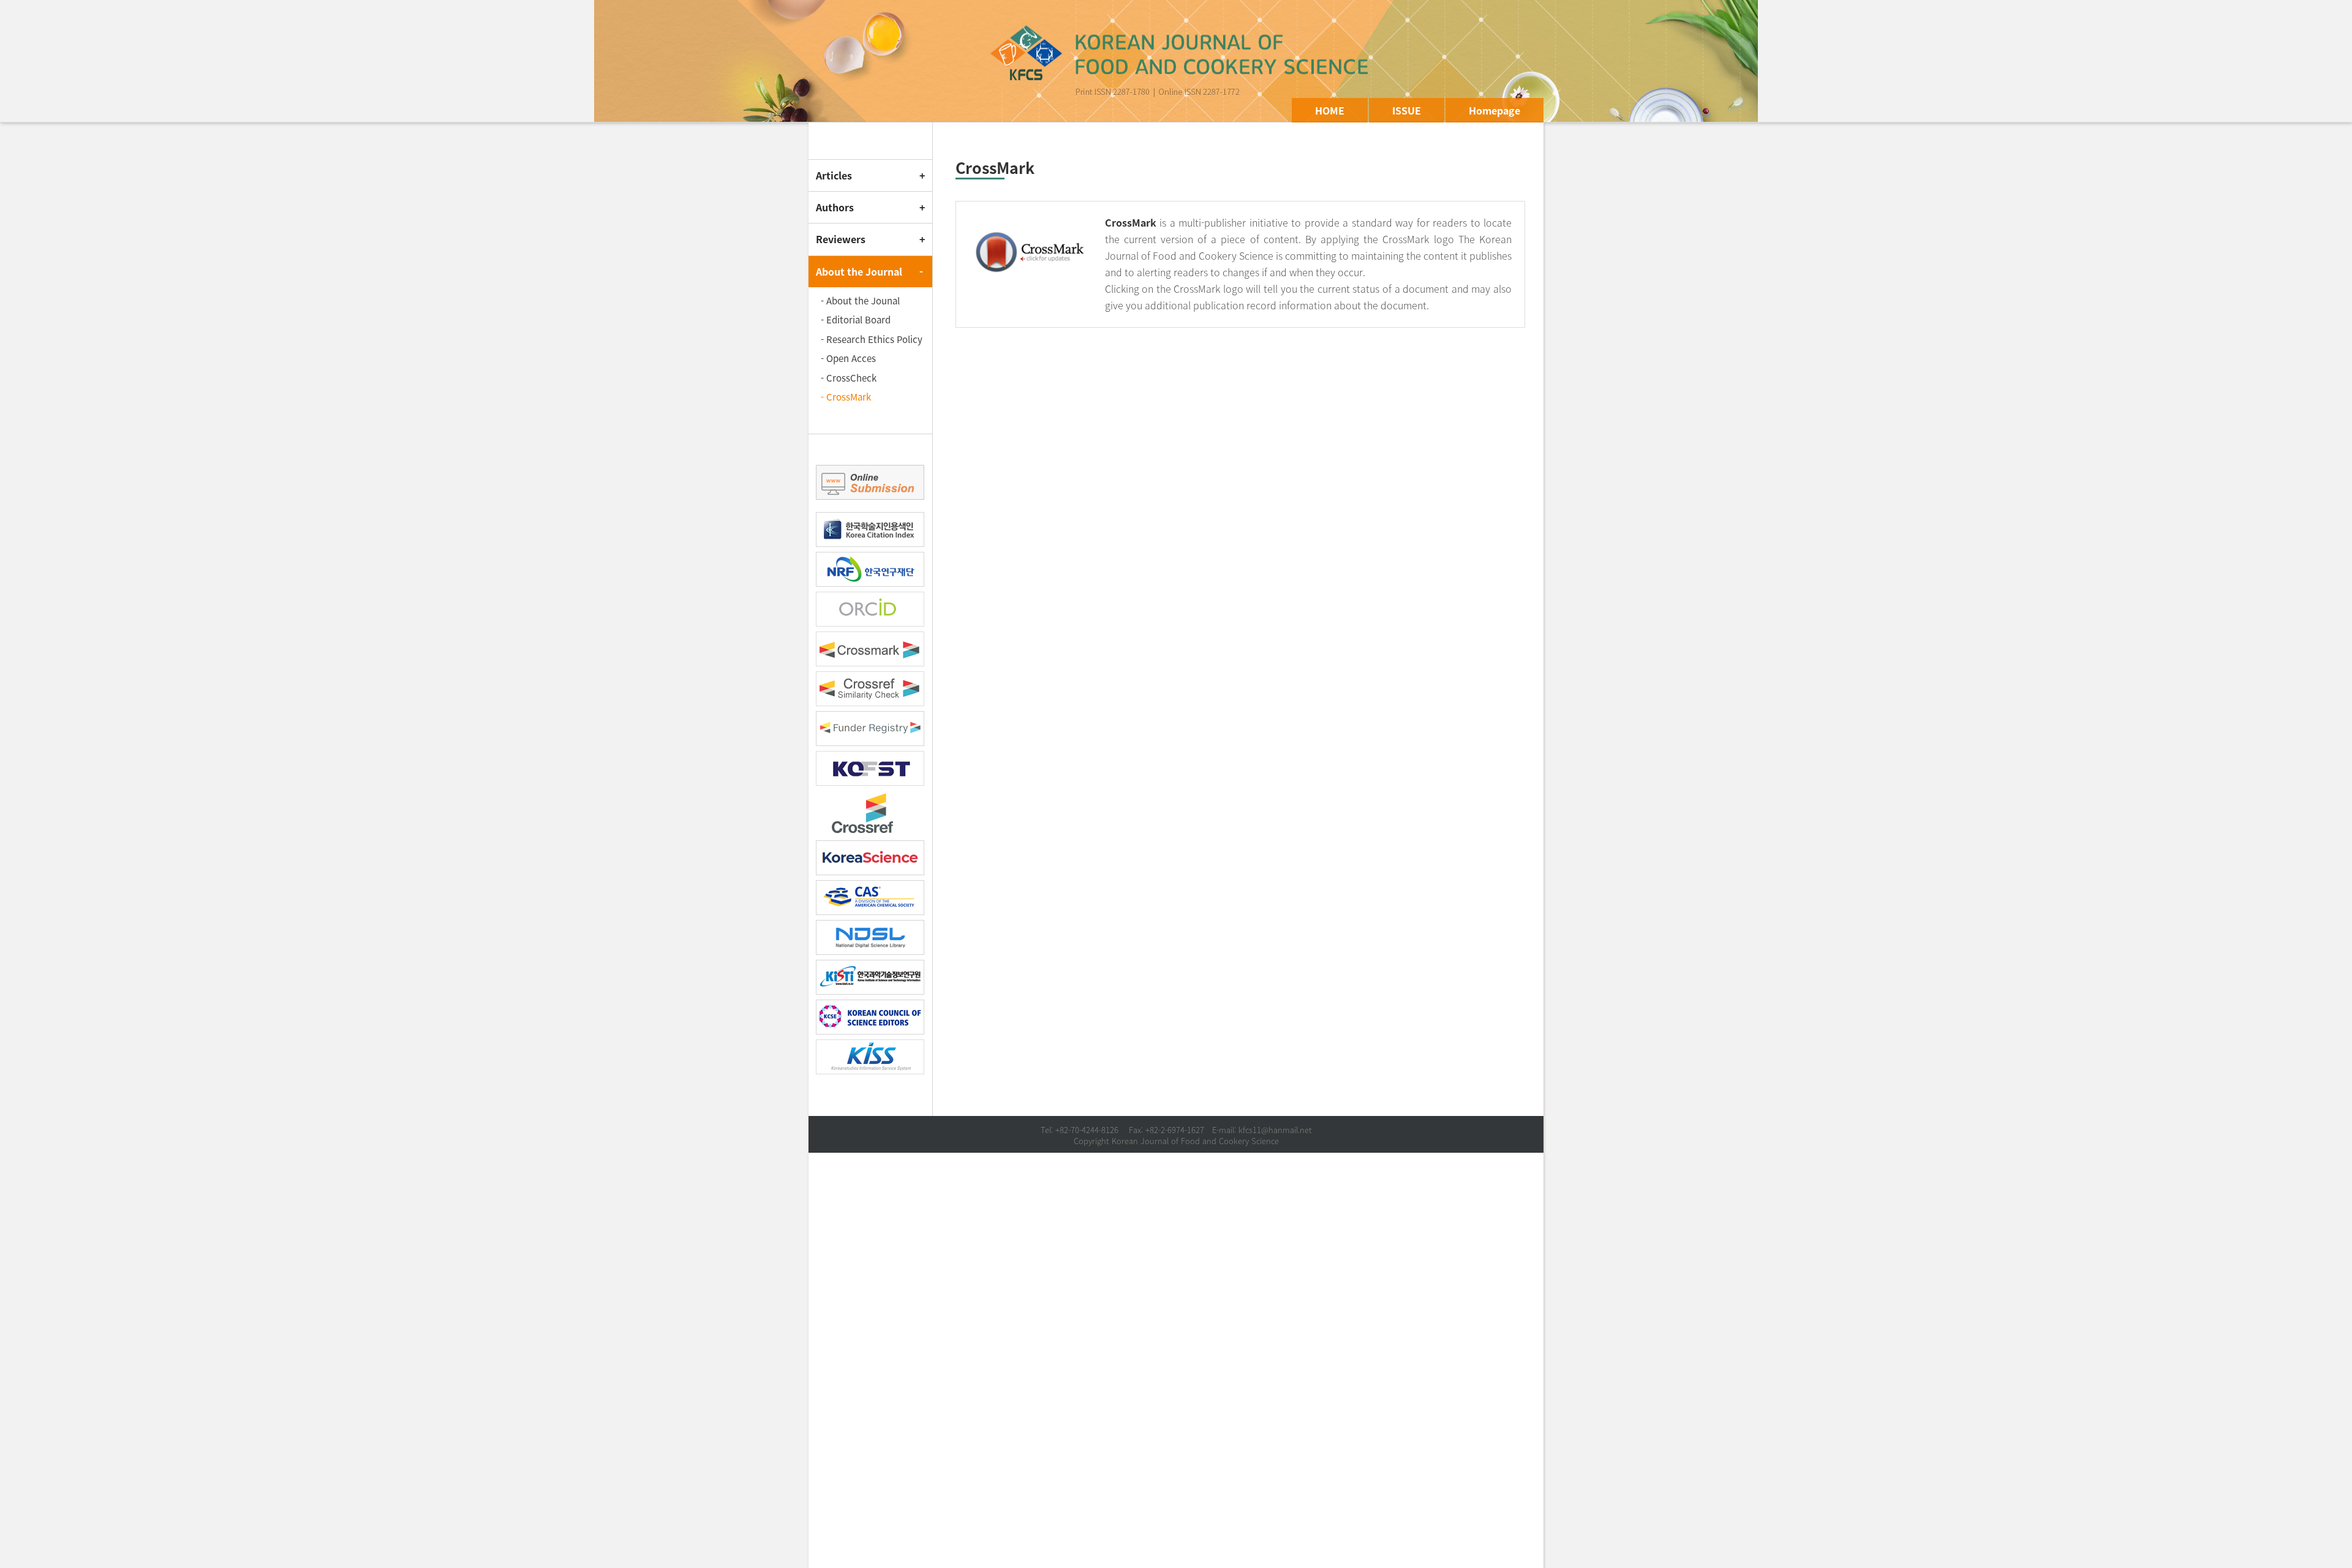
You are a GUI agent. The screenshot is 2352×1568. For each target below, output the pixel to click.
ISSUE (1407, 110)
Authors (835, 207)
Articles (834, 175)
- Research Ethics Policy (872, 339)
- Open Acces (848, 358)
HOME (1330, 110)
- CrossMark (846, 397)
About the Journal (859, 271)
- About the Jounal (860, 301)
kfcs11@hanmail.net (1275, 1130)
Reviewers (841, 239)
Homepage (1494, 110)
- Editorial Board (856, 320)
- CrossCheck (849, 378)
